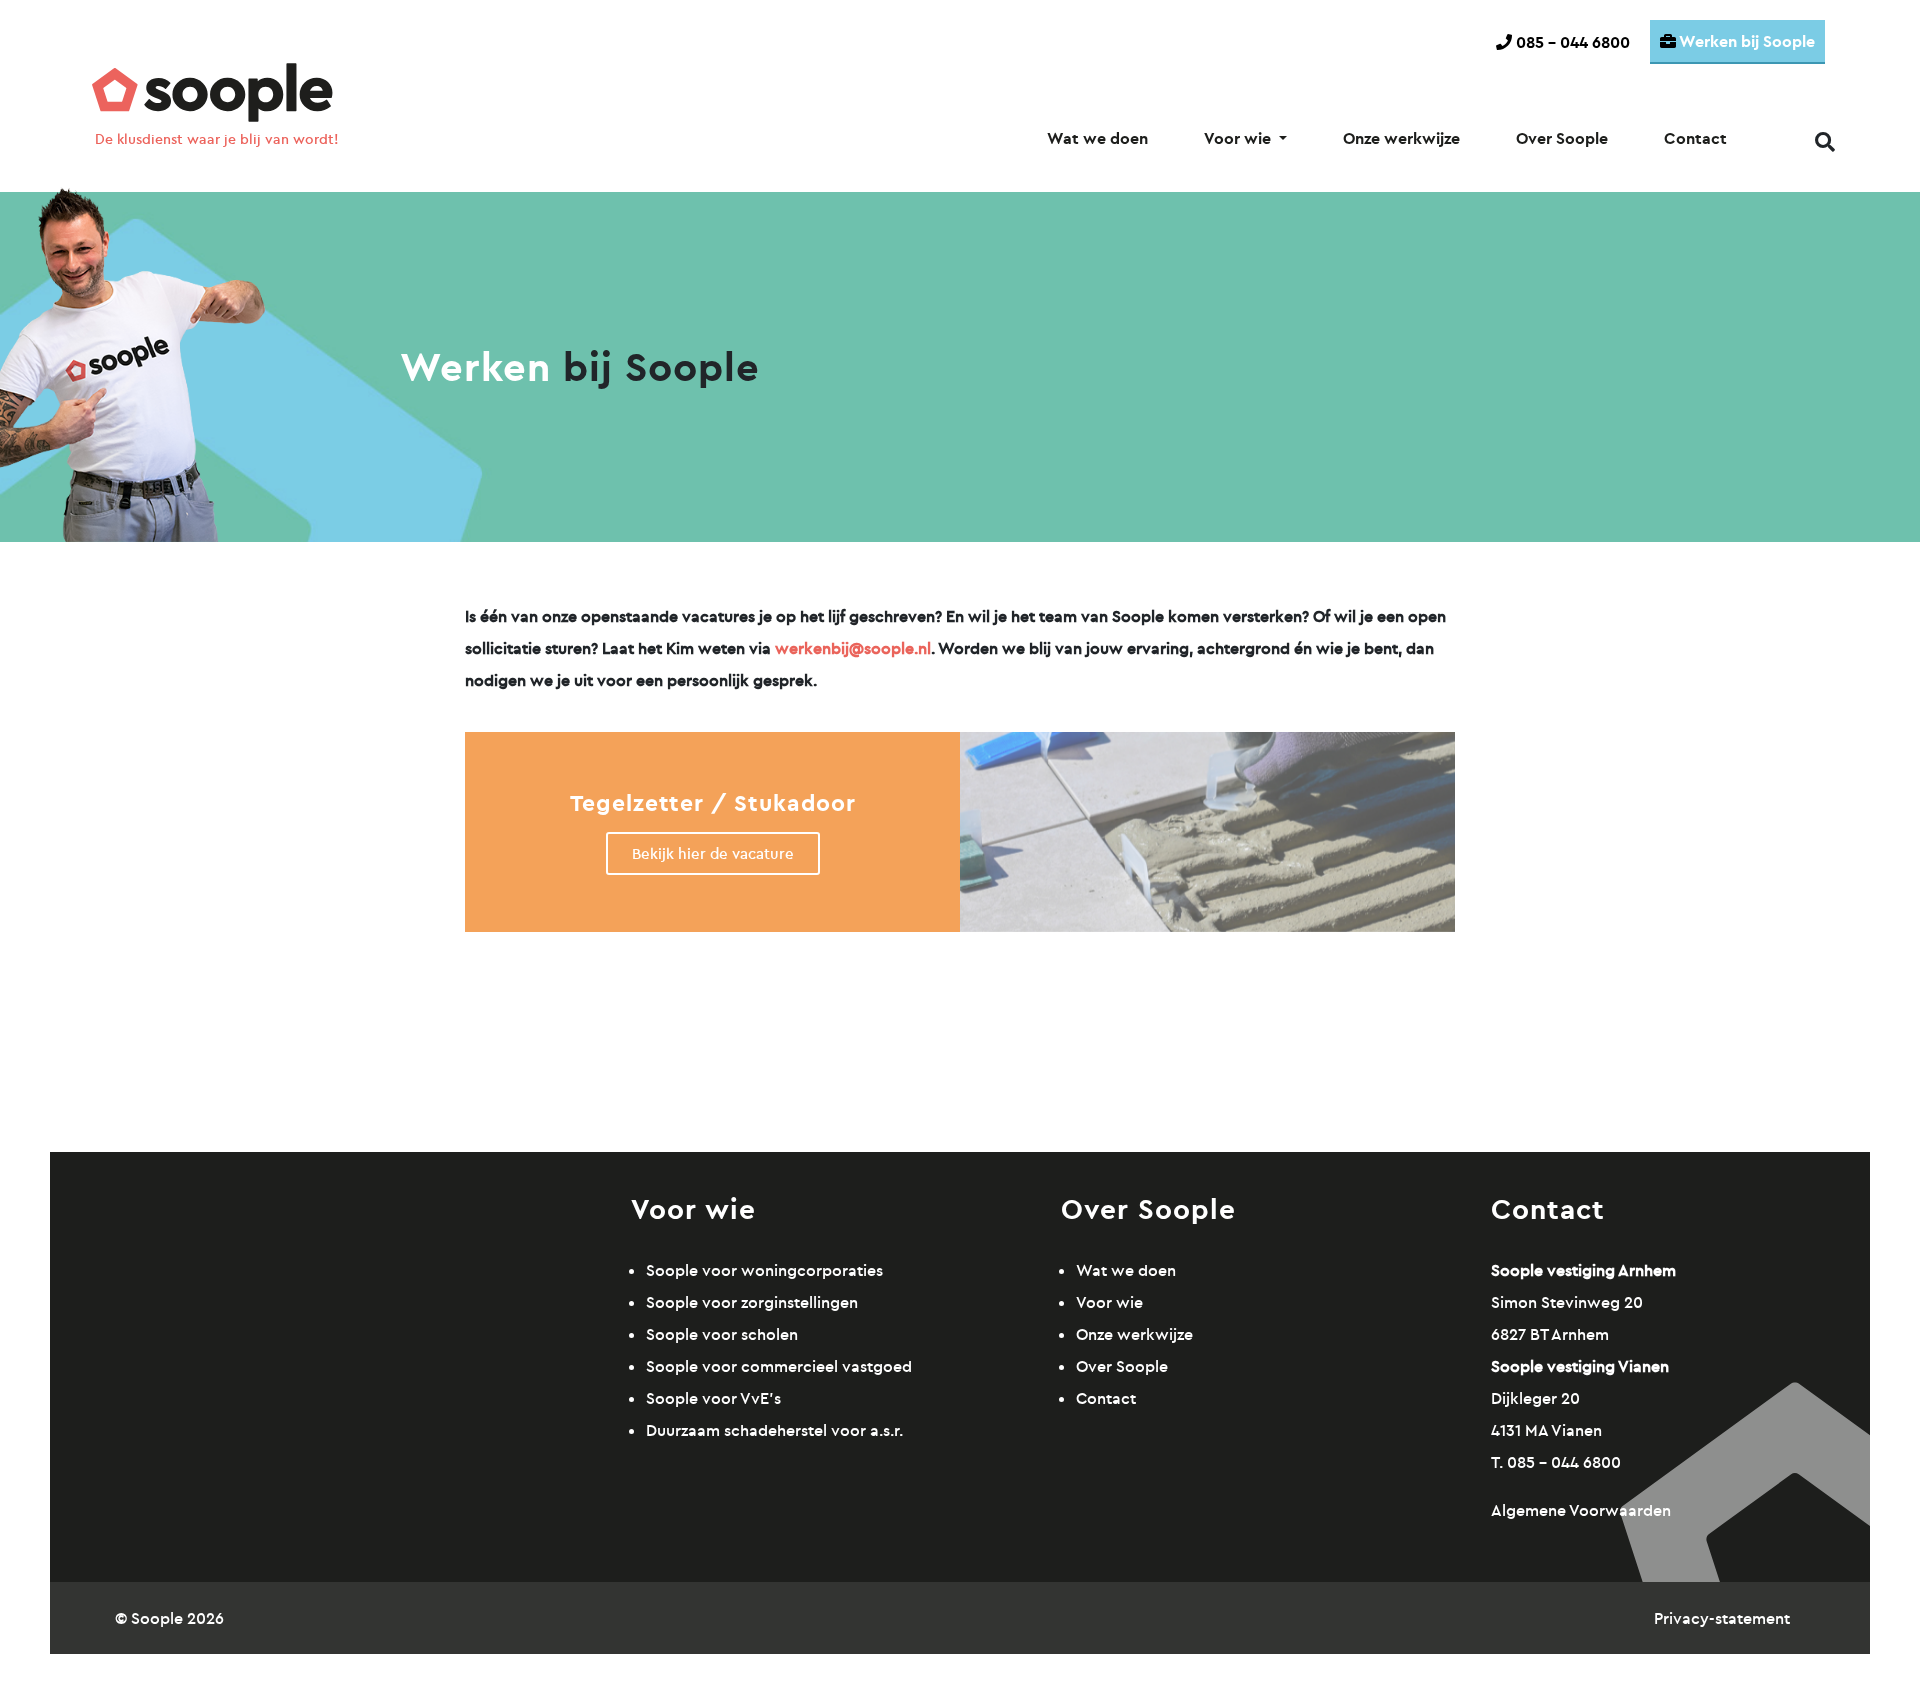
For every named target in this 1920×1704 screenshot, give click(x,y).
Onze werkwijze (1401, 138)
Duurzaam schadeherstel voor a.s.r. (774, 1430)
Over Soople (1562, 138)
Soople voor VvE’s (713, 1398)
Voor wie (1239, 138)
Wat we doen (1097, 138)
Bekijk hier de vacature (713, 853)
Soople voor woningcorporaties (764, 1270)
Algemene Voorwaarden (1581, 1510)
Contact (1695, 138)
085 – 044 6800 (1571, 42)
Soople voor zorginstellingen (752, 1302)
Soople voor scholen (722, 1334)
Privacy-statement (1722, 1618)
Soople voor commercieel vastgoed (779, 1366)
